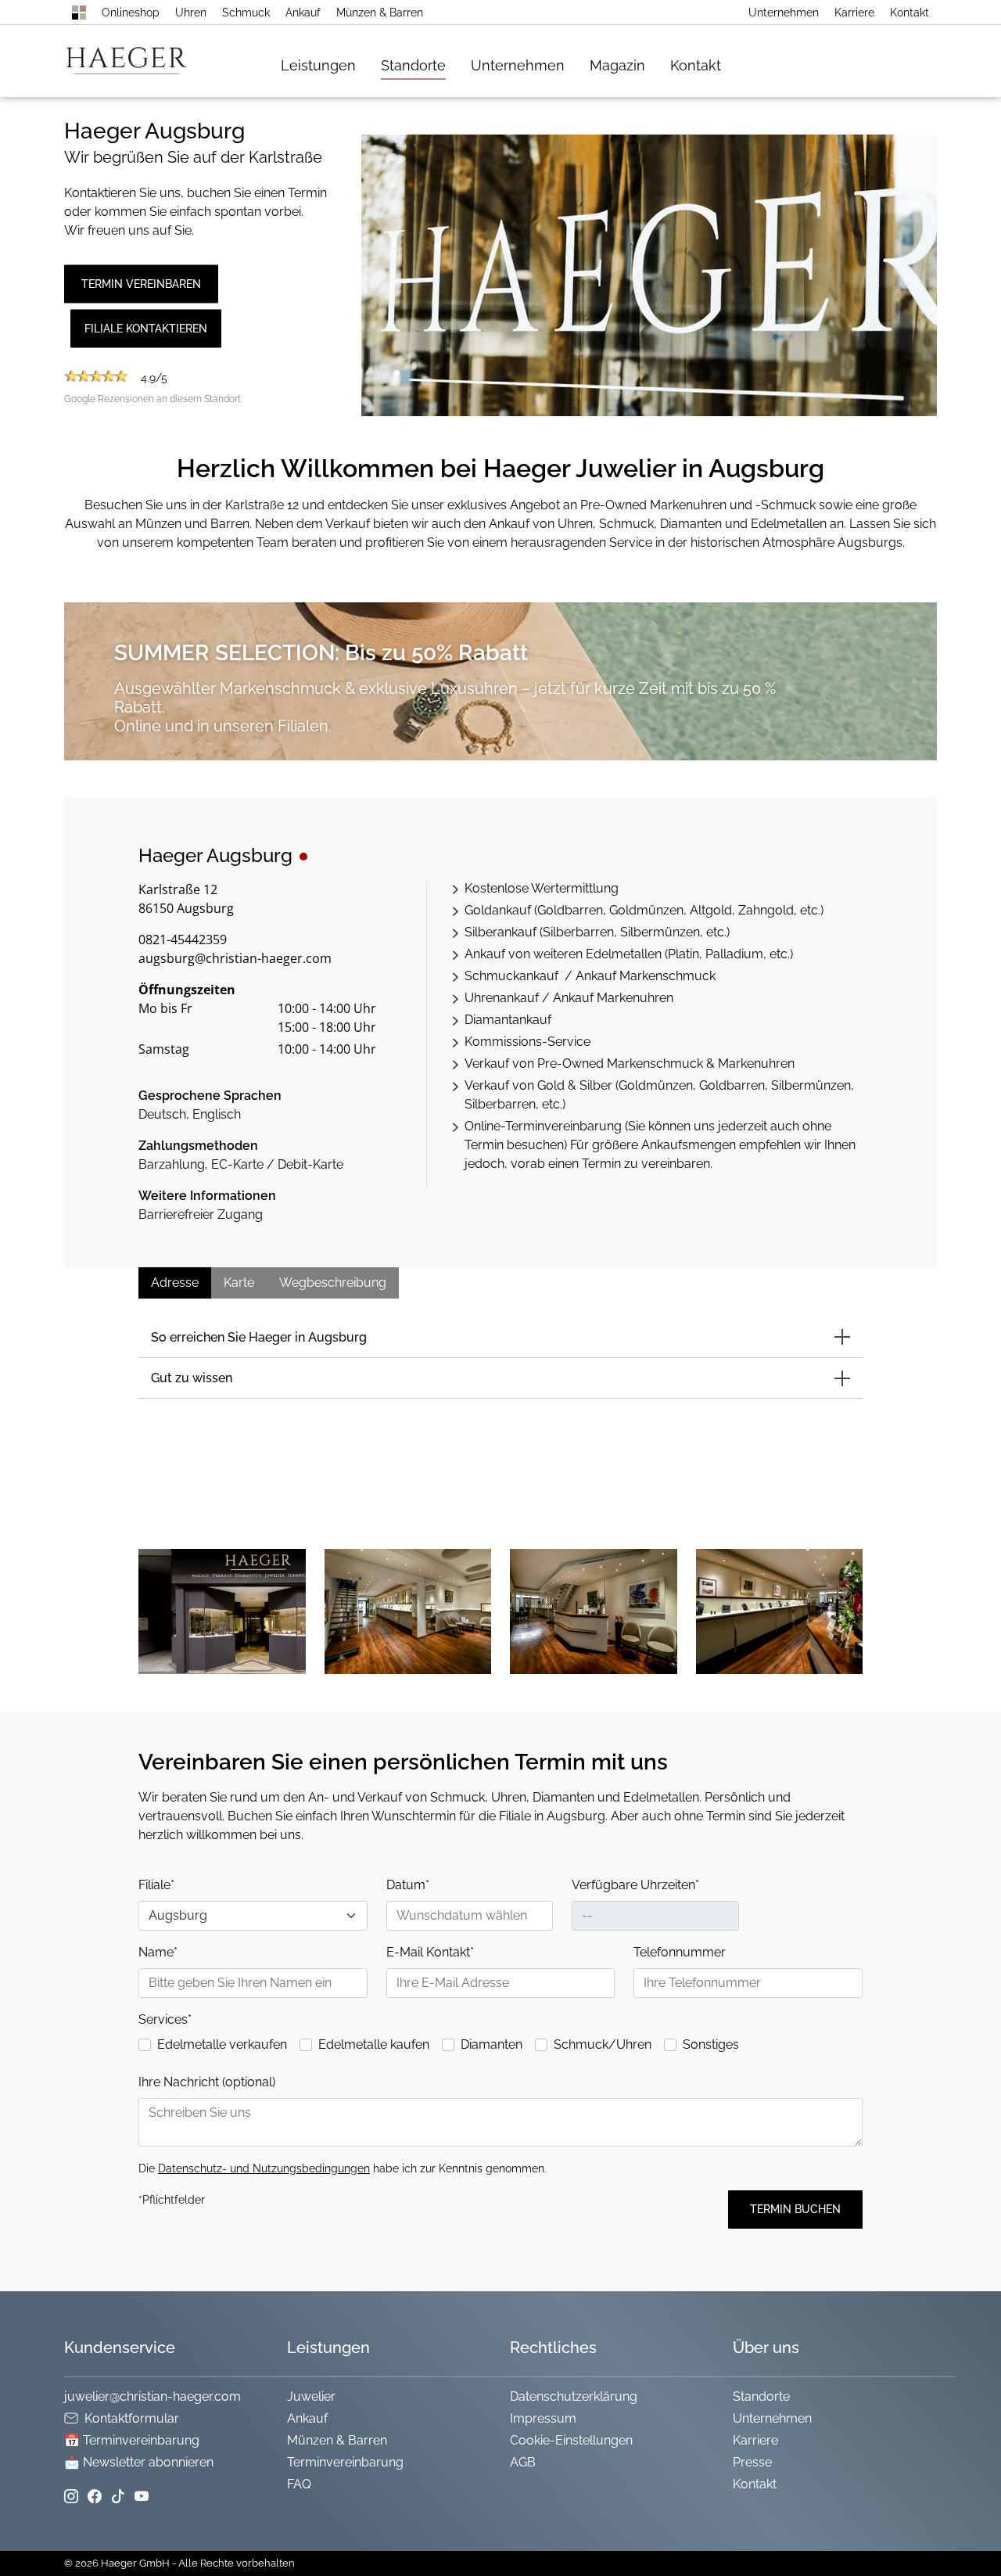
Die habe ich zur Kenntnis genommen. (343, 2168)
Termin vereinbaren (141, 283)
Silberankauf (500, 932)
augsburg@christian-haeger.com (235, 958)
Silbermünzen (660, 932)
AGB (523, 2462)
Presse (752, 2462)
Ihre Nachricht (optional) (207, 2082)
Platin (683, 954)
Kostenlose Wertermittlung (542, 888)
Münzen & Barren (380, 13)
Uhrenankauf (502, 998)
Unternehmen (784, 13)
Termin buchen (795, 2209)
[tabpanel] (278, 1033)
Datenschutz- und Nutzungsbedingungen (264, 2168)
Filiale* (156, 1885)
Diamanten (492, 2044)
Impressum (543, 2418)
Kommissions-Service (527, 1042)
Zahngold (766, 910)
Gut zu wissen (192, 1378)
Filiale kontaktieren (146, 328)
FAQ (299, 2484)
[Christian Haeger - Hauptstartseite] (79, 13)
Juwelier (311, 2396)
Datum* (408, 1885)
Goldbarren (570, 910)
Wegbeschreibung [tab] (333, 1283)
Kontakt (910, 13)
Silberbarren (578, 932)
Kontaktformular (132, 2418)
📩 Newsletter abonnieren (139, 2462)
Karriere (854, 13)
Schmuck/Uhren (603, 2044)
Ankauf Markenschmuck (646, 976)
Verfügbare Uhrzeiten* (635, 1885)
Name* (158, 1952)
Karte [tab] (239, 1283)
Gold (551, 1085)
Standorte (413, 65)
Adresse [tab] (175, 1283)
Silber (596, 1085)
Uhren (191, 13)
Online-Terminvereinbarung (543, 1126)
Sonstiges (711, 2044)
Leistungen (318, 65)
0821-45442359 (183, 940)
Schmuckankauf (513, 976)
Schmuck (246, 13)
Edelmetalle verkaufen (222, 2044)
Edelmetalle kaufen (374, 2044)
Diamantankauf (508, 1020)
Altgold (711, 910)
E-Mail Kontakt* (430, 1952)
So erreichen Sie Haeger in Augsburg (259, 1337)
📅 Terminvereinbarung (132, 2440)
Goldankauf (498, 910)
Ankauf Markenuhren (613, 998)
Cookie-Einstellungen (571, 2440)
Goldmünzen (646, 910)
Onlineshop (131, 13)
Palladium (734, 954)
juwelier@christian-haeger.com (152, 2396)
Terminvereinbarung (345, 2462)
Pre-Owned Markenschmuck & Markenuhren (666, 1063)
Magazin (617, 65)
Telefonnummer (680, 1952)
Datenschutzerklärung (574, 2396)
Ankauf (303, 13)
